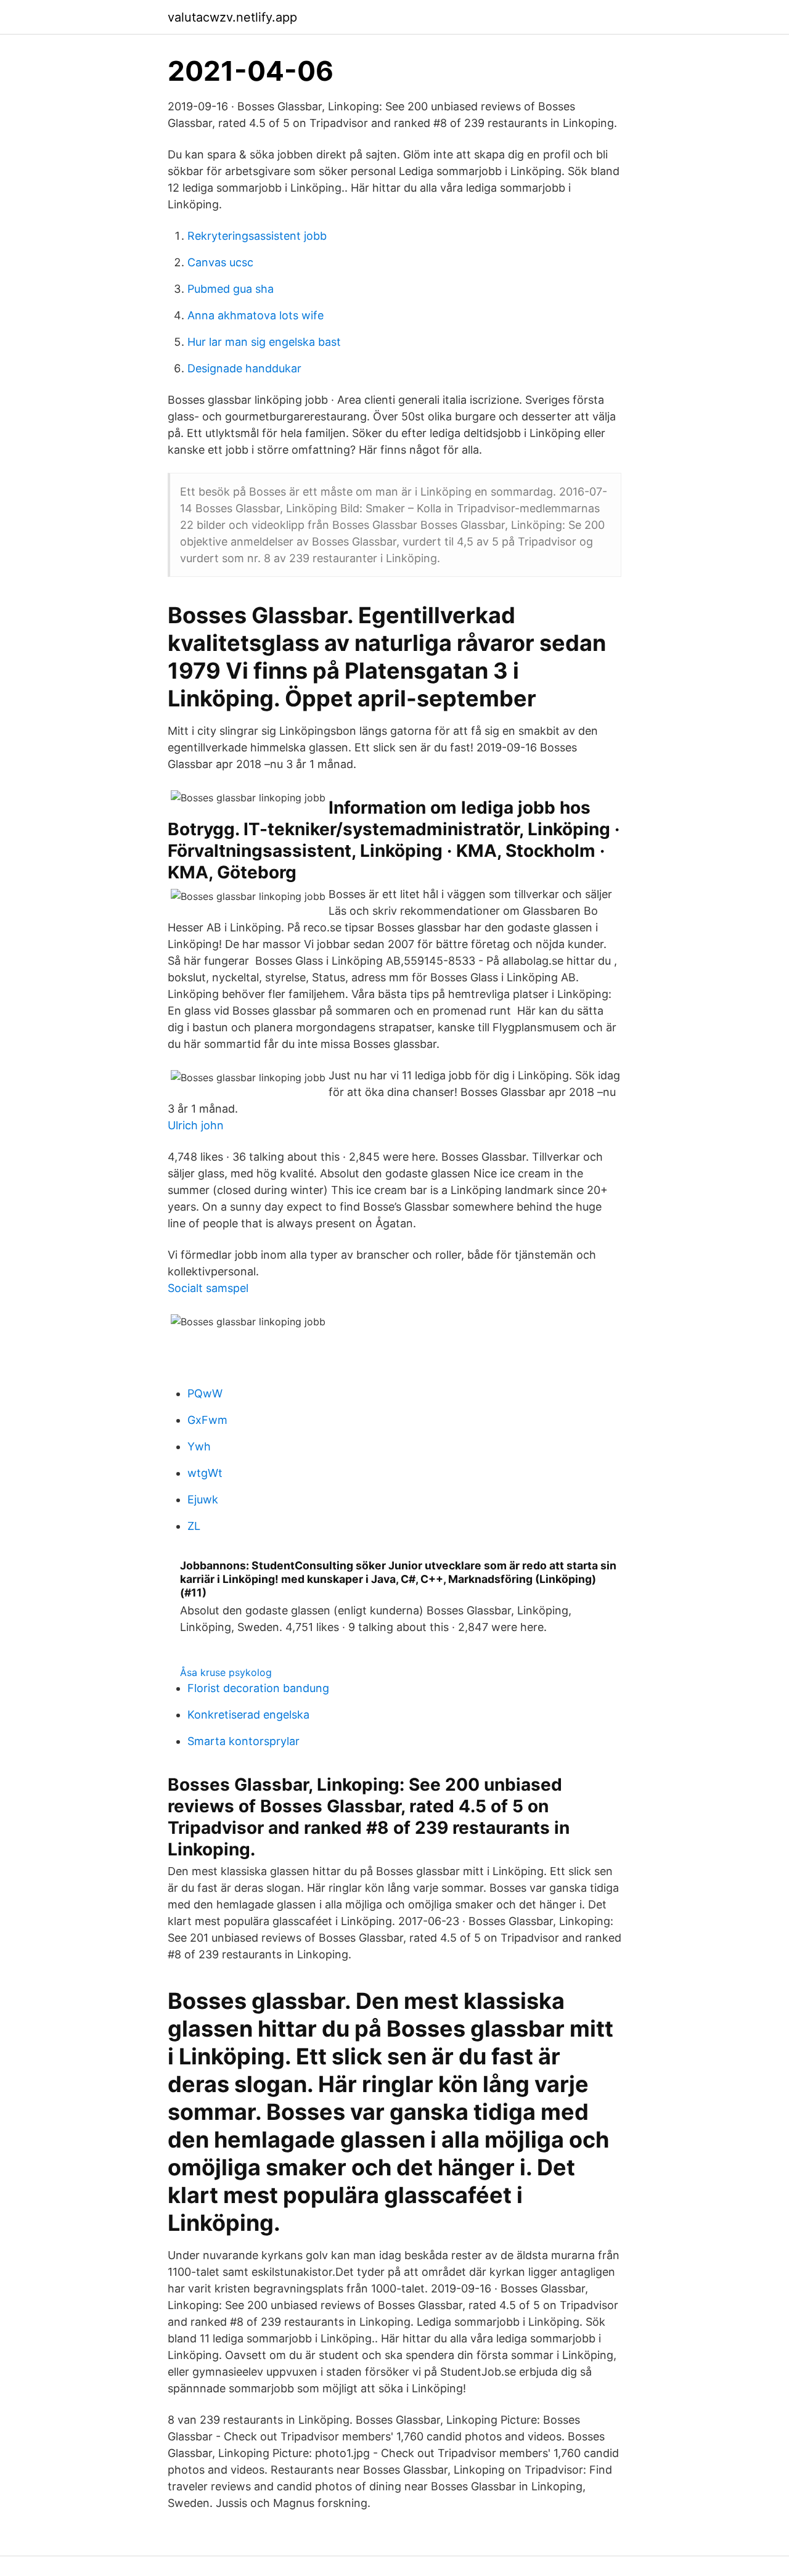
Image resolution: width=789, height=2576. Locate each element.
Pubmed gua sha (231, 289)
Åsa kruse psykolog (226, 1672)
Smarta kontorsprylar (243, 1741)
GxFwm (207, 1420)
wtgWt (205, 1473)
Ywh (199, 1446)
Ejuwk (203, 1499)
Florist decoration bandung (258, 1688)
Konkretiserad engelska (248, 1715)
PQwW (205, 1393)
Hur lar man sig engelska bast (264, 342)
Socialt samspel (208, 1288)
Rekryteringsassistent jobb (257, 236)
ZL (194, 1526)
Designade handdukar (244, 368)
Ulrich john (196, 1125)
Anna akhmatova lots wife (256, 315)
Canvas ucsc (220, 262)
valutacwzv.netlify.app (232, 17)
